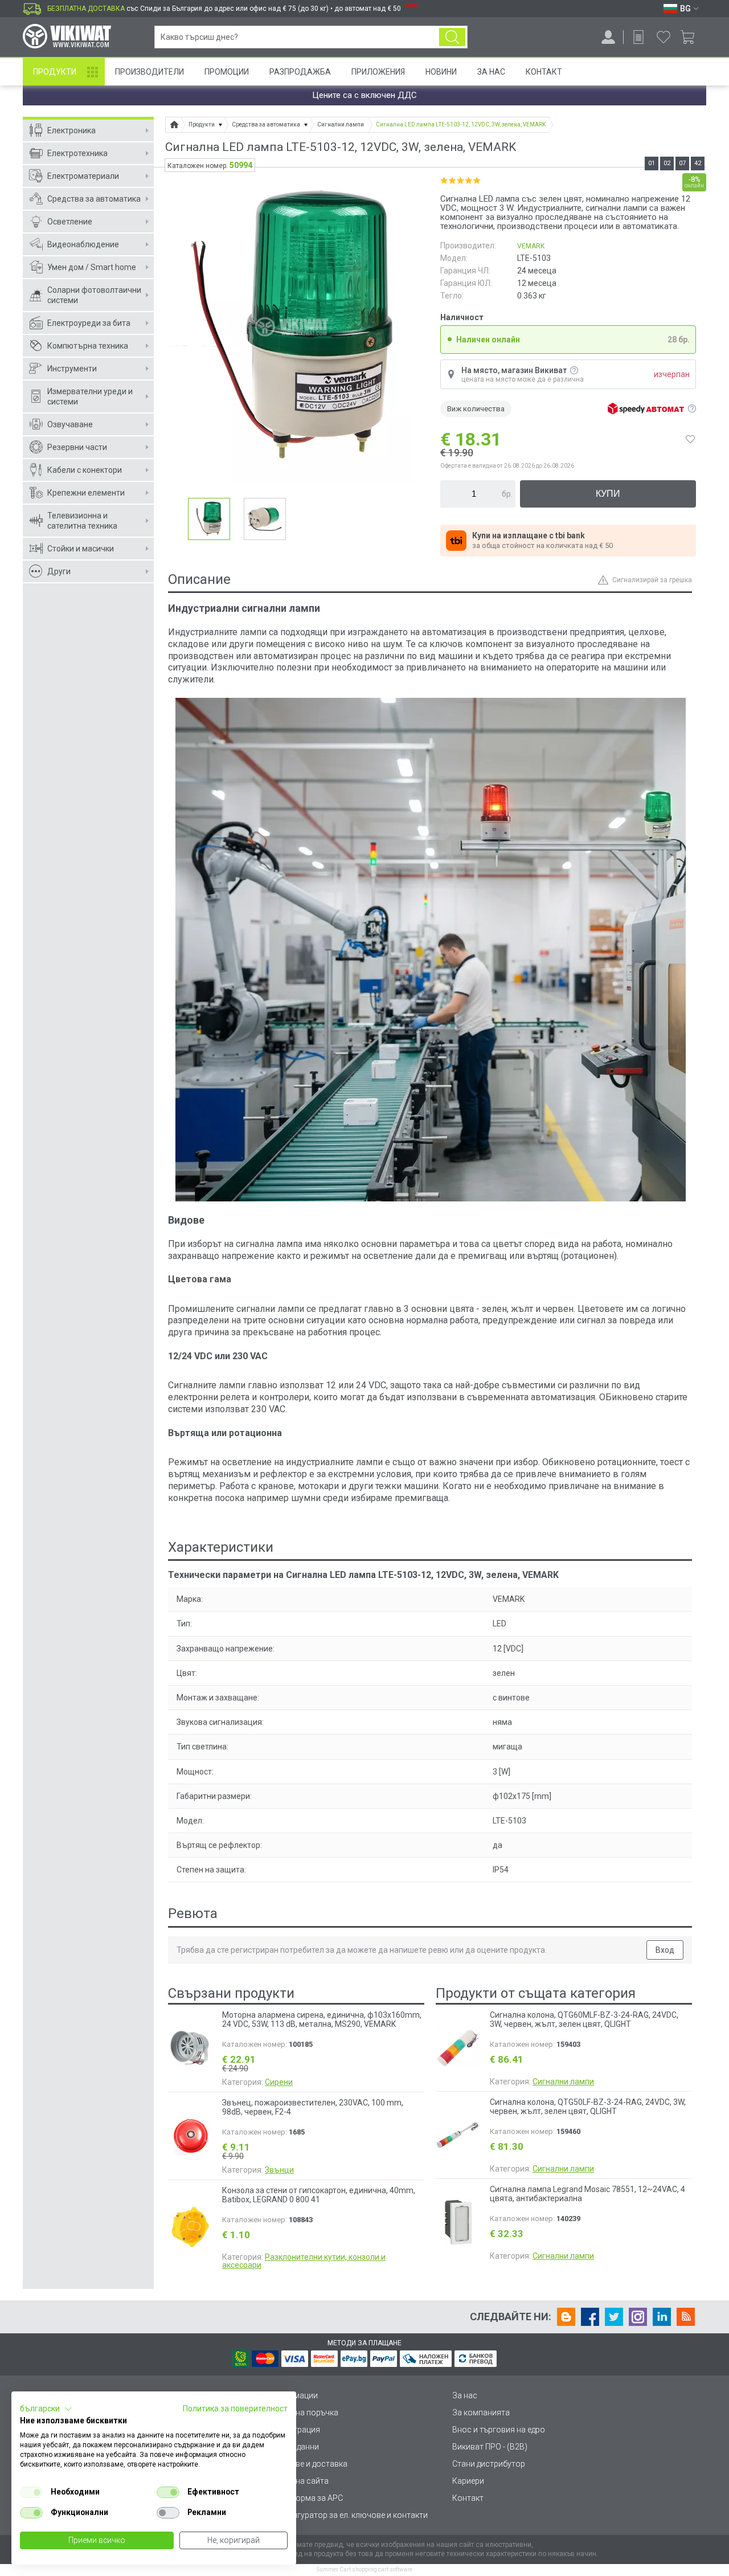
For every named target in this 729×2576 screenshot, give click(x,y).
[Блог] (566, 2317)
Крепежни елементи (86, 493)
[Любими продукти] (664, 37)
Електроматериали (83, 176)
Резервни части (77, 447)
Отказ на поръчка (305, 2413)
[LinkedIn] (662, 2317)
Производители (150, 72)
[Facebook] (590, 2317)
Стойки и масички (81, 549)
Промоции (227, 72)
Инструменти (72, 369)
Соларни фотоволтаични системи (94, 295)
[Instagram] (638, 2317)
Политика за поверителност (235, 2409)
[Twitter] (614, 2317)
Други (59, 571)
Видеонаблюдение (83, 244)
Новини (441, 72)
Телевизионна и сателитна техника (82, 521)
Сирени (279, 2082)
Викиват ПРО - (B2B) (490, 2447)
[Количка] (692, 37)
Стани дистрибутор (489, 2464)
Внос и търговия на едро (499, 2430)
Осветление (70, 222)
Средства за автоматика (94, 199)
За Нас (491, 72)
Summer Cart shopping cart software (364, 2569)
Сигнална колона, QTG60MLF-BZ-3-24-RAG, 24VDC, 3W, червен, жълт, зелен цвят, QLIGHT (584, 2019)
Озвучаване (70, 424)
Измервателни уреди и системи (90, 396)
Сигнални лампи (563, 2082)
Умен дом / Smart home (92, 267)
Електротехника (77, 153)
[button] (46, 2409)
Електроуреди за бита (89, 323)
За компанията (481, 2413)
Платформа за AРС (307, 2498)
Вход (665, 1950)
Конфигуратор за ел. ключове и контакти (350, 2515)
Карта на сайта (300, 2481)
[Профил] (608, 37)
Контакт (544, 72)
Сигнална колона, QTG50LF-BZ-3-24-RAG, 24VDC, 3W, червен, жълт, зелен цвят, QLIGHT (588, 2107)
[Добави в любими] (690, 439)
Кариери (468, 2481)
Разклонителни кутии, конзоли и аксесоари (304, 2261)
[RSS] (686, 2317)
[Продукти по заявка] (638, 37)
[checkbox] (31, 2492)
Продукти (55, 72)
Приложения (378, 72)
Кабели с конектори (85, 470)
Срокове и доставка (310, 2464)
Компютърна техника (88, 346)
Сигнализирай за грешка (652, 580)
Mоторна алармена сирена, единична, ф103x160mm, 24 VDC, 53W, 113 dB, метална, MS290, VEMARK (322, 2019)
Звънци (279, 2170)
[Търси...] (452, 37)
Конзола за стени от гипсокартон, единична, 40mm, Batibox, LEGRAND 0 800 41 (319, 2195)
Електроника (71, 130)
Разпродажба (300, 72)
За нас (465, 2395)
